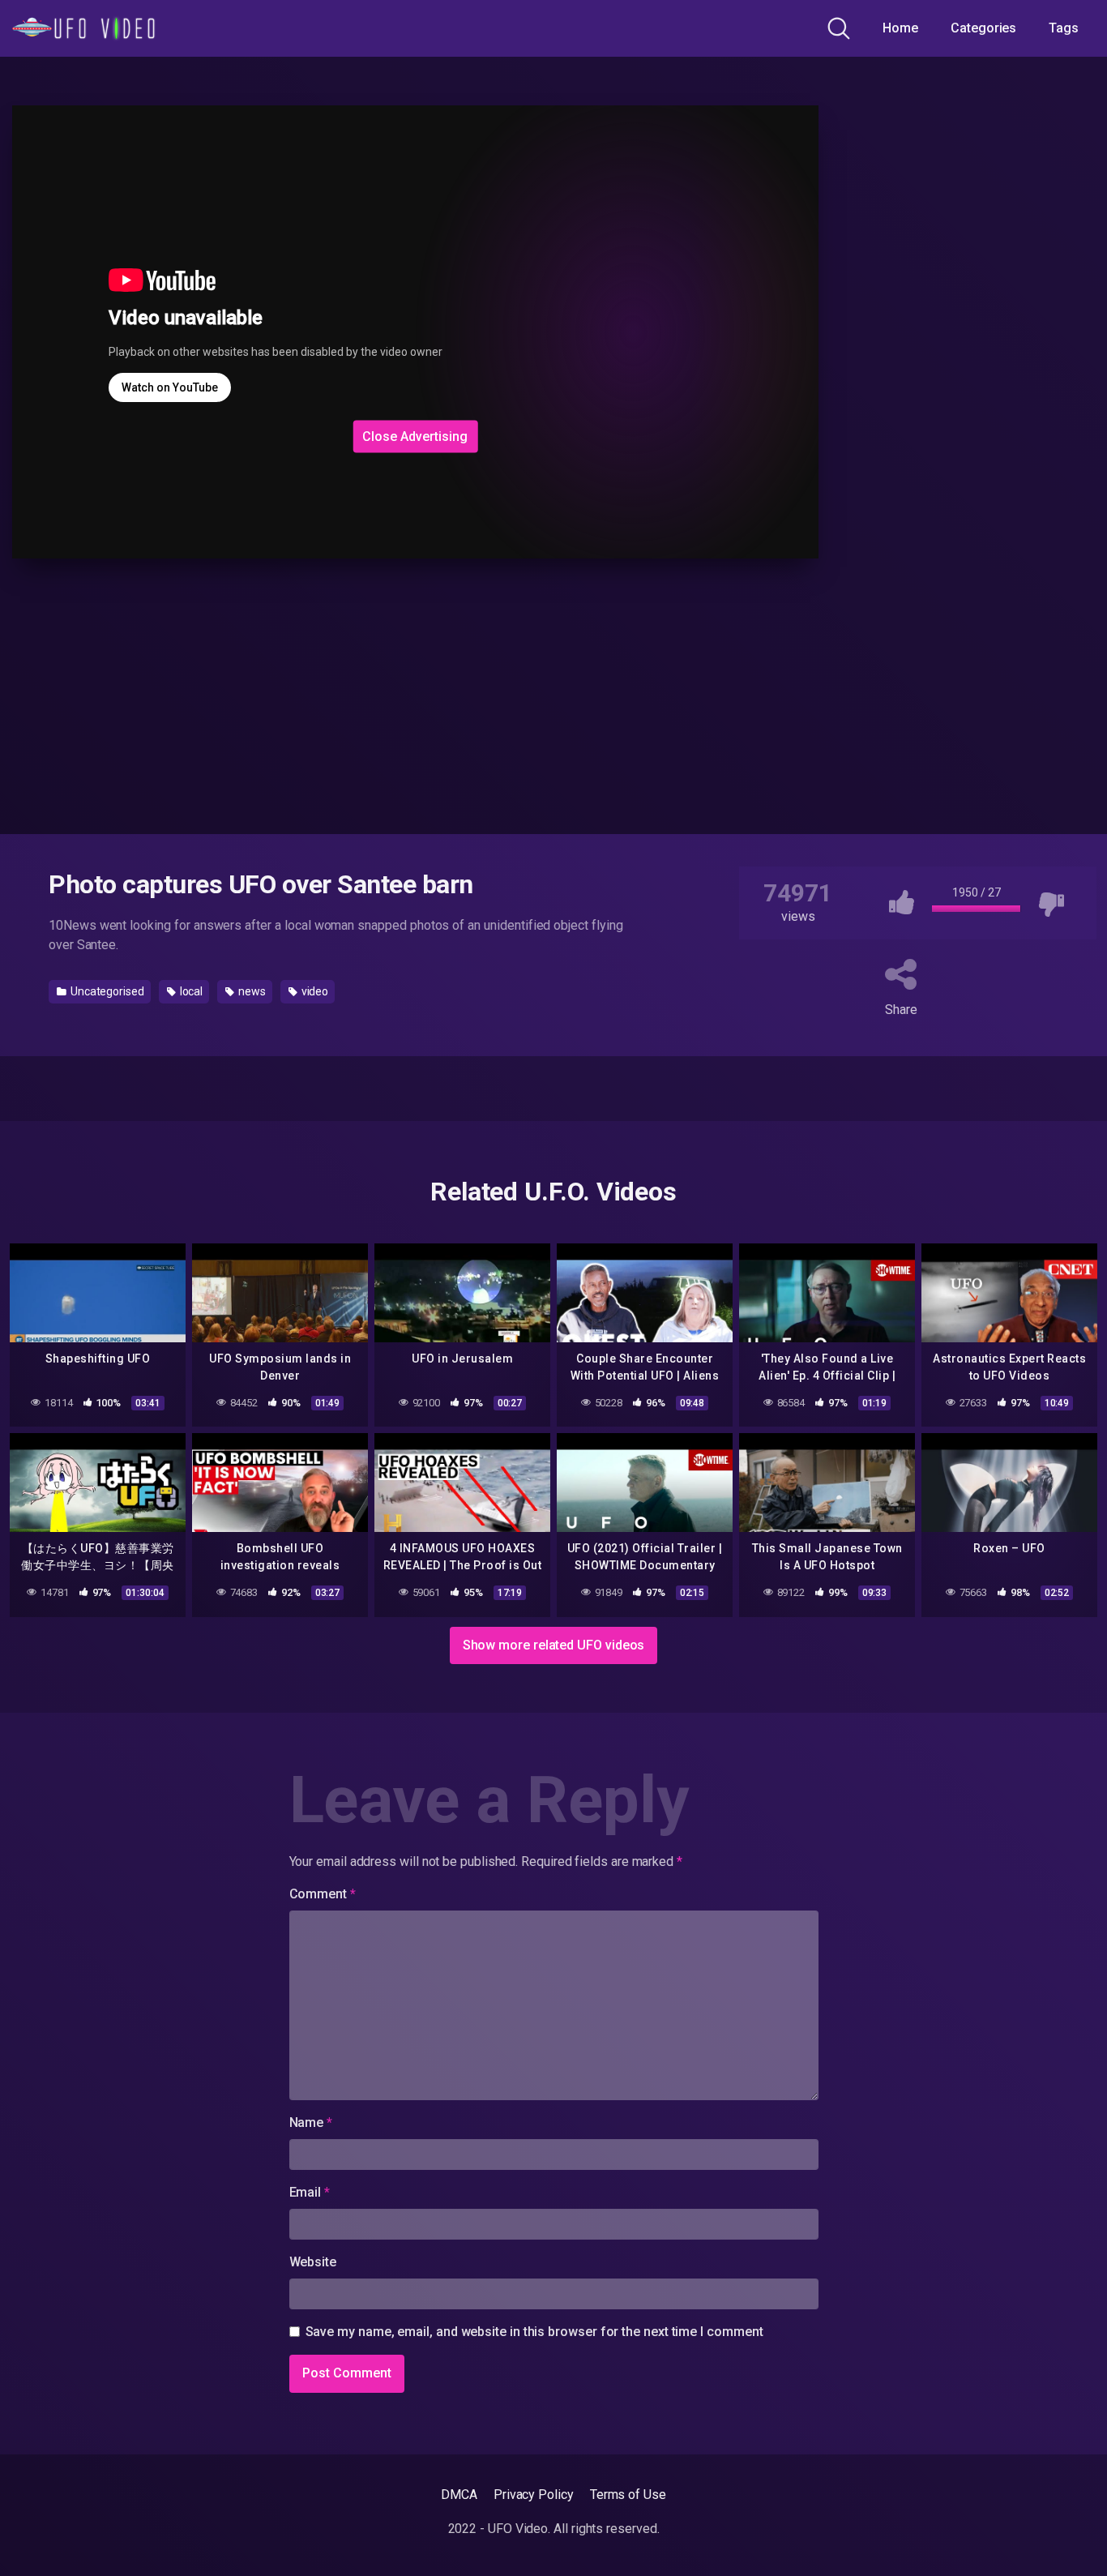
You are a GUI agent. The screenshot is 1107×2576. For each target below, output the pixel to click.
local (190, 991)
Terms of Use (628, 2495)
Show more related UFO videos (554, 1645)
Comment (323, 1894)
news (251, 991)
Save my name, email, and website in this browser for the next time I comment (534, 2332)
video (314, 991)
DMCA (459, 2495)
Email (310, 2192)
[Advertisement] (273, 313)
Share (901, 1010)
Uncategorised (106, 991)
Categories (983, 28)
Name (311, 2122)
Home (900, 28)
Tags (1064, 28)
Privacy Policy (534, 2495)
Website (313, 2262)
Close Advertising (415, 436)
